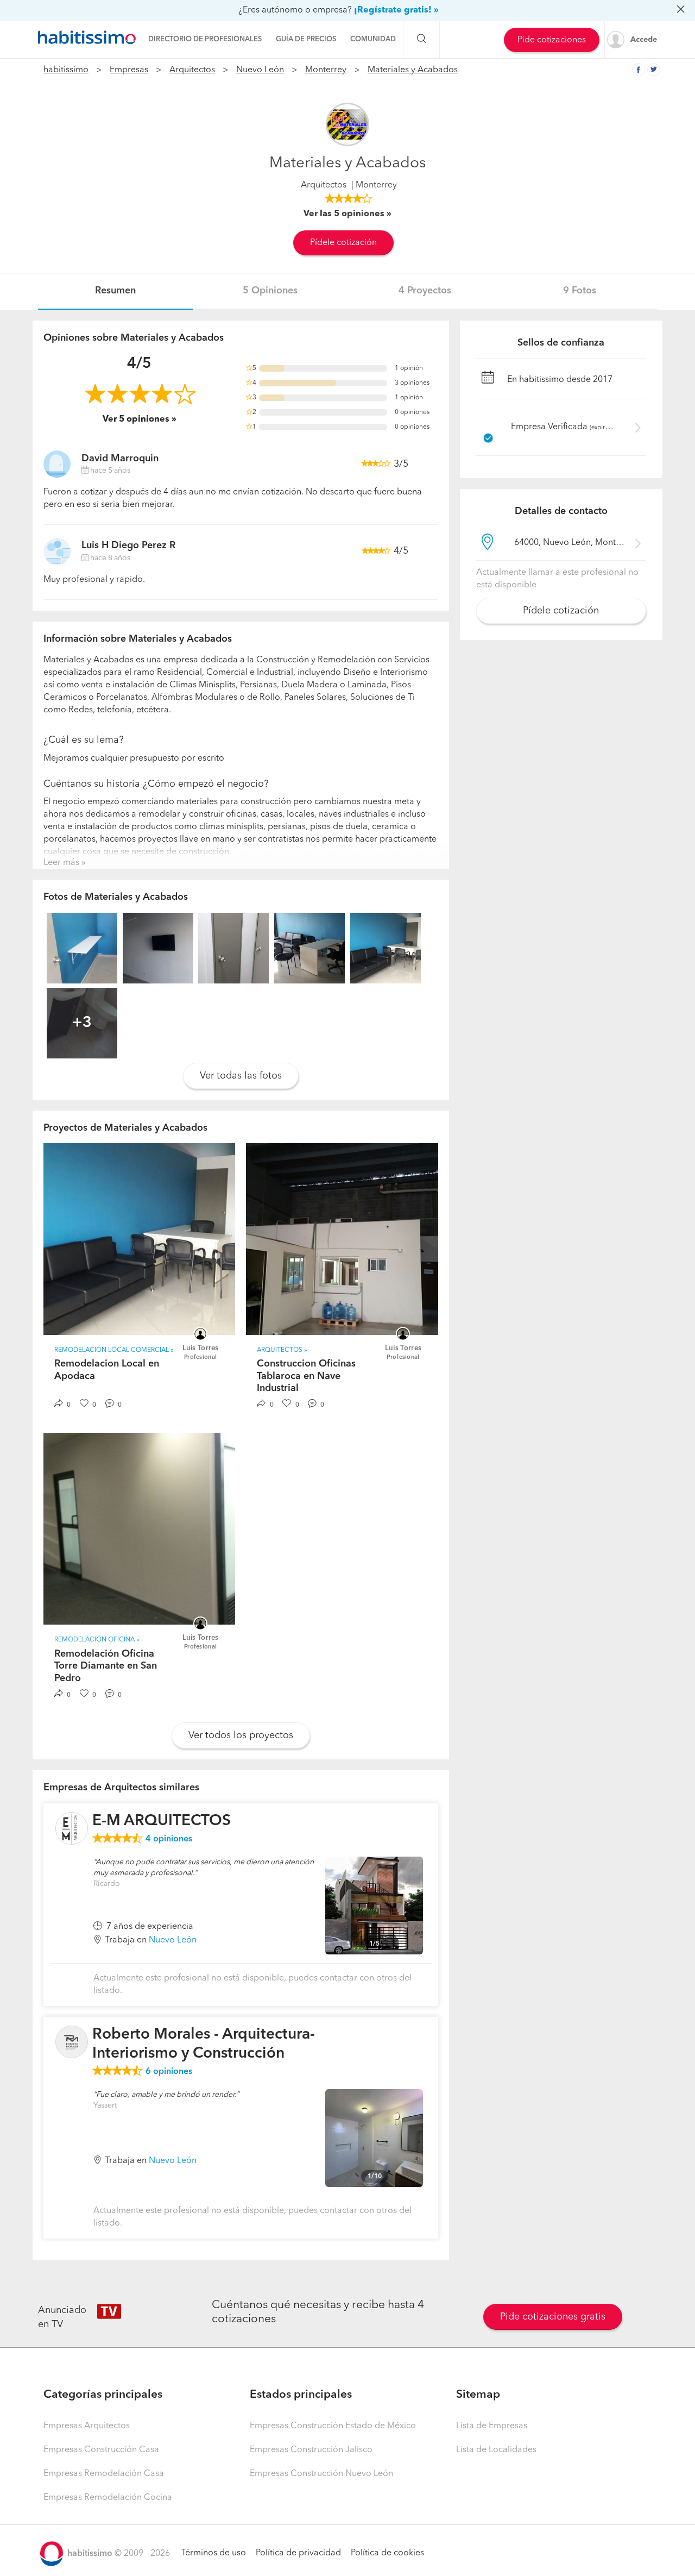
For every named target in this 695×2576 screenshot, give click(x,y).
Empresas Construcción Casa (101, 2450)
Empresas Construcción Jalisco (311, 2450)
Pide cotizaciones (552, 40)
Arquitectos (192, 70)
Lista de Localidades (496, 2450)
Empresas (129, 70)
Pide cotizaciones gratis (553, 2317)
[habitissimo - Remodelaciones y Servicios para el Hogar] (87, 37)
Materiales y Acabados (413, 70)
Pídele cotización (343, 243)
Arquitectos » (282, 1350)
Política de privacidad (298, 2553)
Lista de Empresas (492, 2426)
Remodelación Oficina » (97, 1640)
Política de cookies (387, 2553)
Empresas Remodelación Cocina (108, 2498)
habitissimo (66, 70)
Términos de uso (214, 2553)
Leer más (61, 863)
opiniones (169, 1839)
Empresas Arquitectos (87, 2426)
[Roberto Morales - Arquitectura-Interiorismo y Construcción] (72, 2042)
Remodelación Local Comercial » (114, 1350)
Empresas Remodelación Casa (104, 2474)
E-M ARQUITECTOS (162, 1821)
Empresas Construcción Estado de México (333, 2426)
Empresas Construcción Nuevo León (321, 2474)
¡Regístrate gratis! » (396, 10)
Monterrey (326, 70)
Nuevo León (260, 70)
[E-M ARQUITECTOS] (72, 1828)
